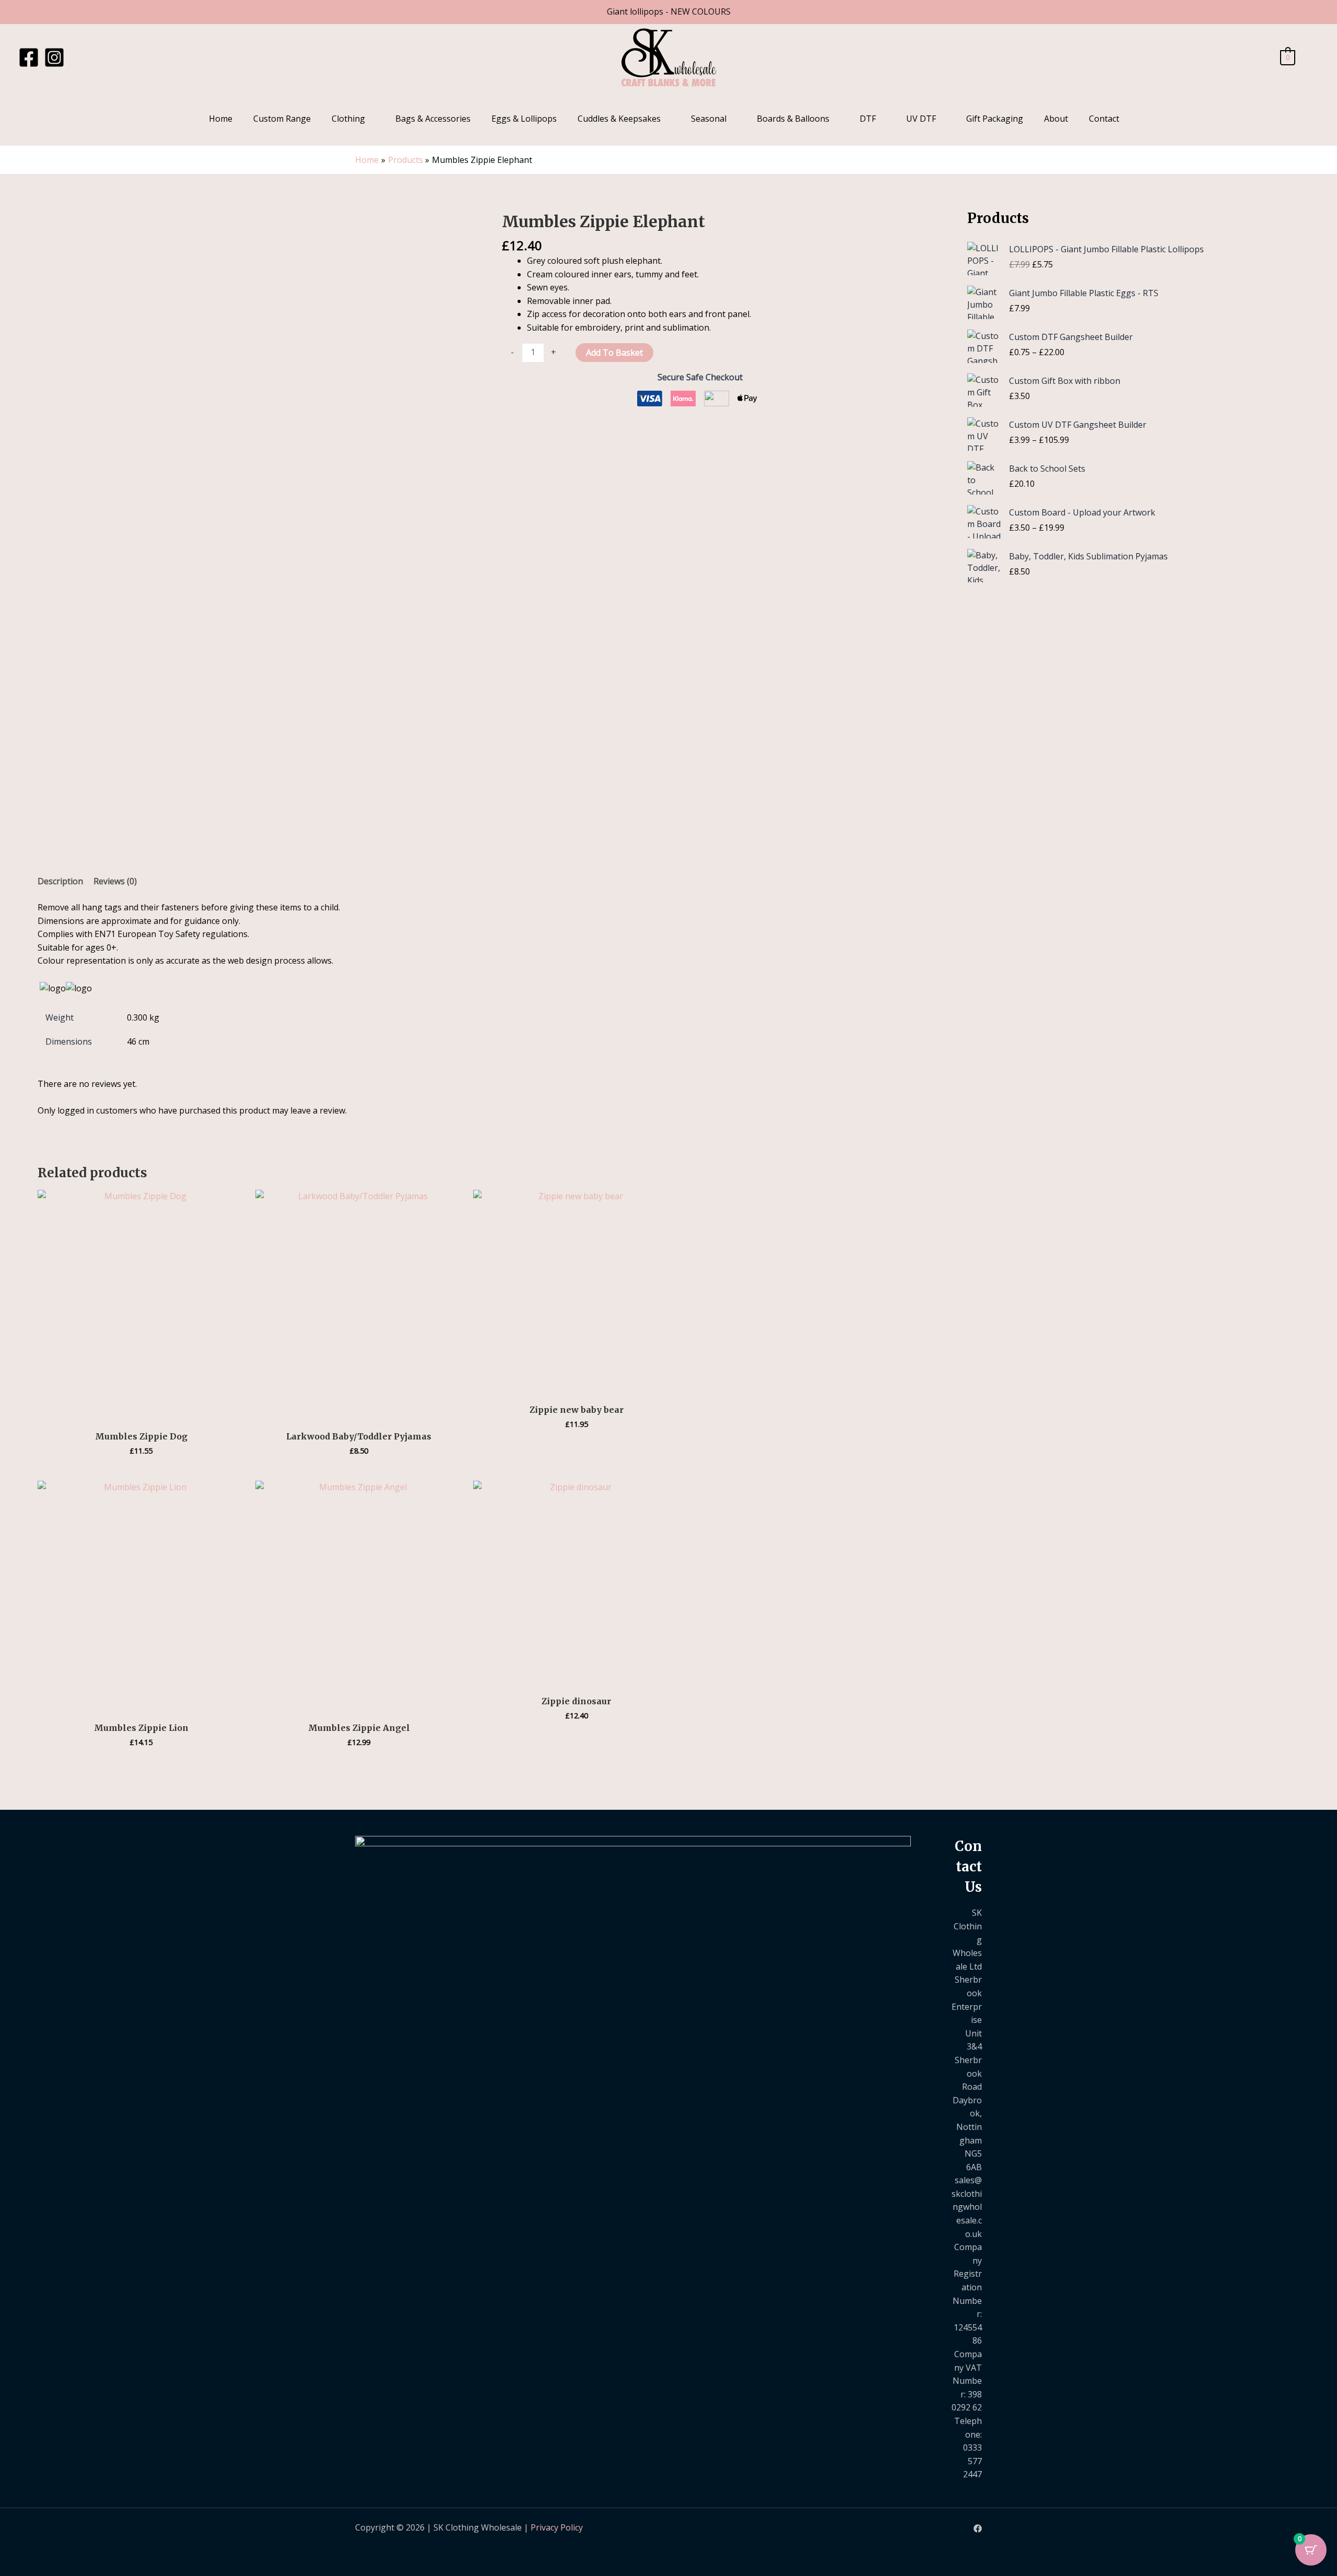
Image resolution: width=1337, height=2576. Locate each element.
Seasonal (709, 119)
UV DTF (921, 119)
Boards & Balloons (793, 119)
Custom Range (282, 119)
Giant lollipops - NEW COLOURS (669, 11)
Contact (1104, 119)
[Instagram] (54, 57)
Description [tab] (60, 881)
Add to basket (614, 353)
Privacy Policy (557, 2527)
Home (221, 119)
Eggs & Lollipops (524, 119)
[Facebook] (29, 57)
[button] (1312, 58)
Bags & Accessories (433, 119)
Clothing (348, 119)
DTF (868, 119)
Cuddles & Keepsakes (619, 119)
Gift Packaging (995, 119)
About (1056, 119)
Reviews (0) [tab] (115, 881)
